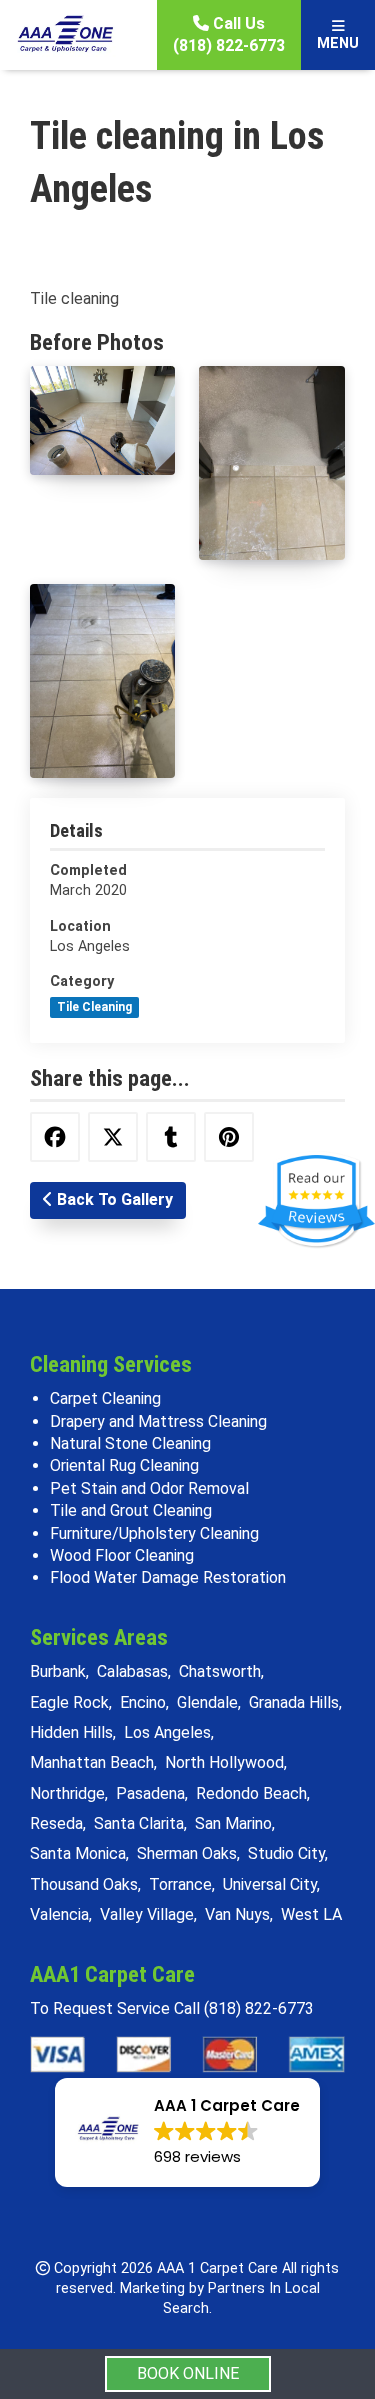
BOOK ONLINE (188, 2373)
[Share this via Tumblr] (171, 1137)
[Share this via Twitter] (113, 1137)
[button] (187, 2132)
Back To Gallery (113, 1199)
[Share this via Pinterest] (229, 1137)
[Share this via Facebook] (55, 1137)
